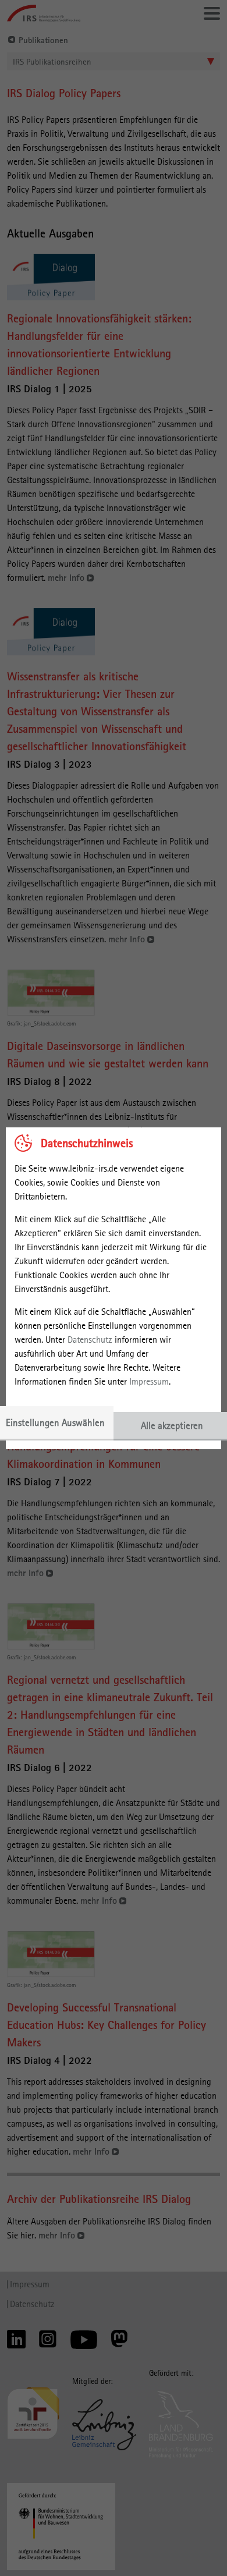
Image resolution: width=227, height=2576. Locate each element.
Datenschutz (90, 1340)
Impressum (149, 1381)
